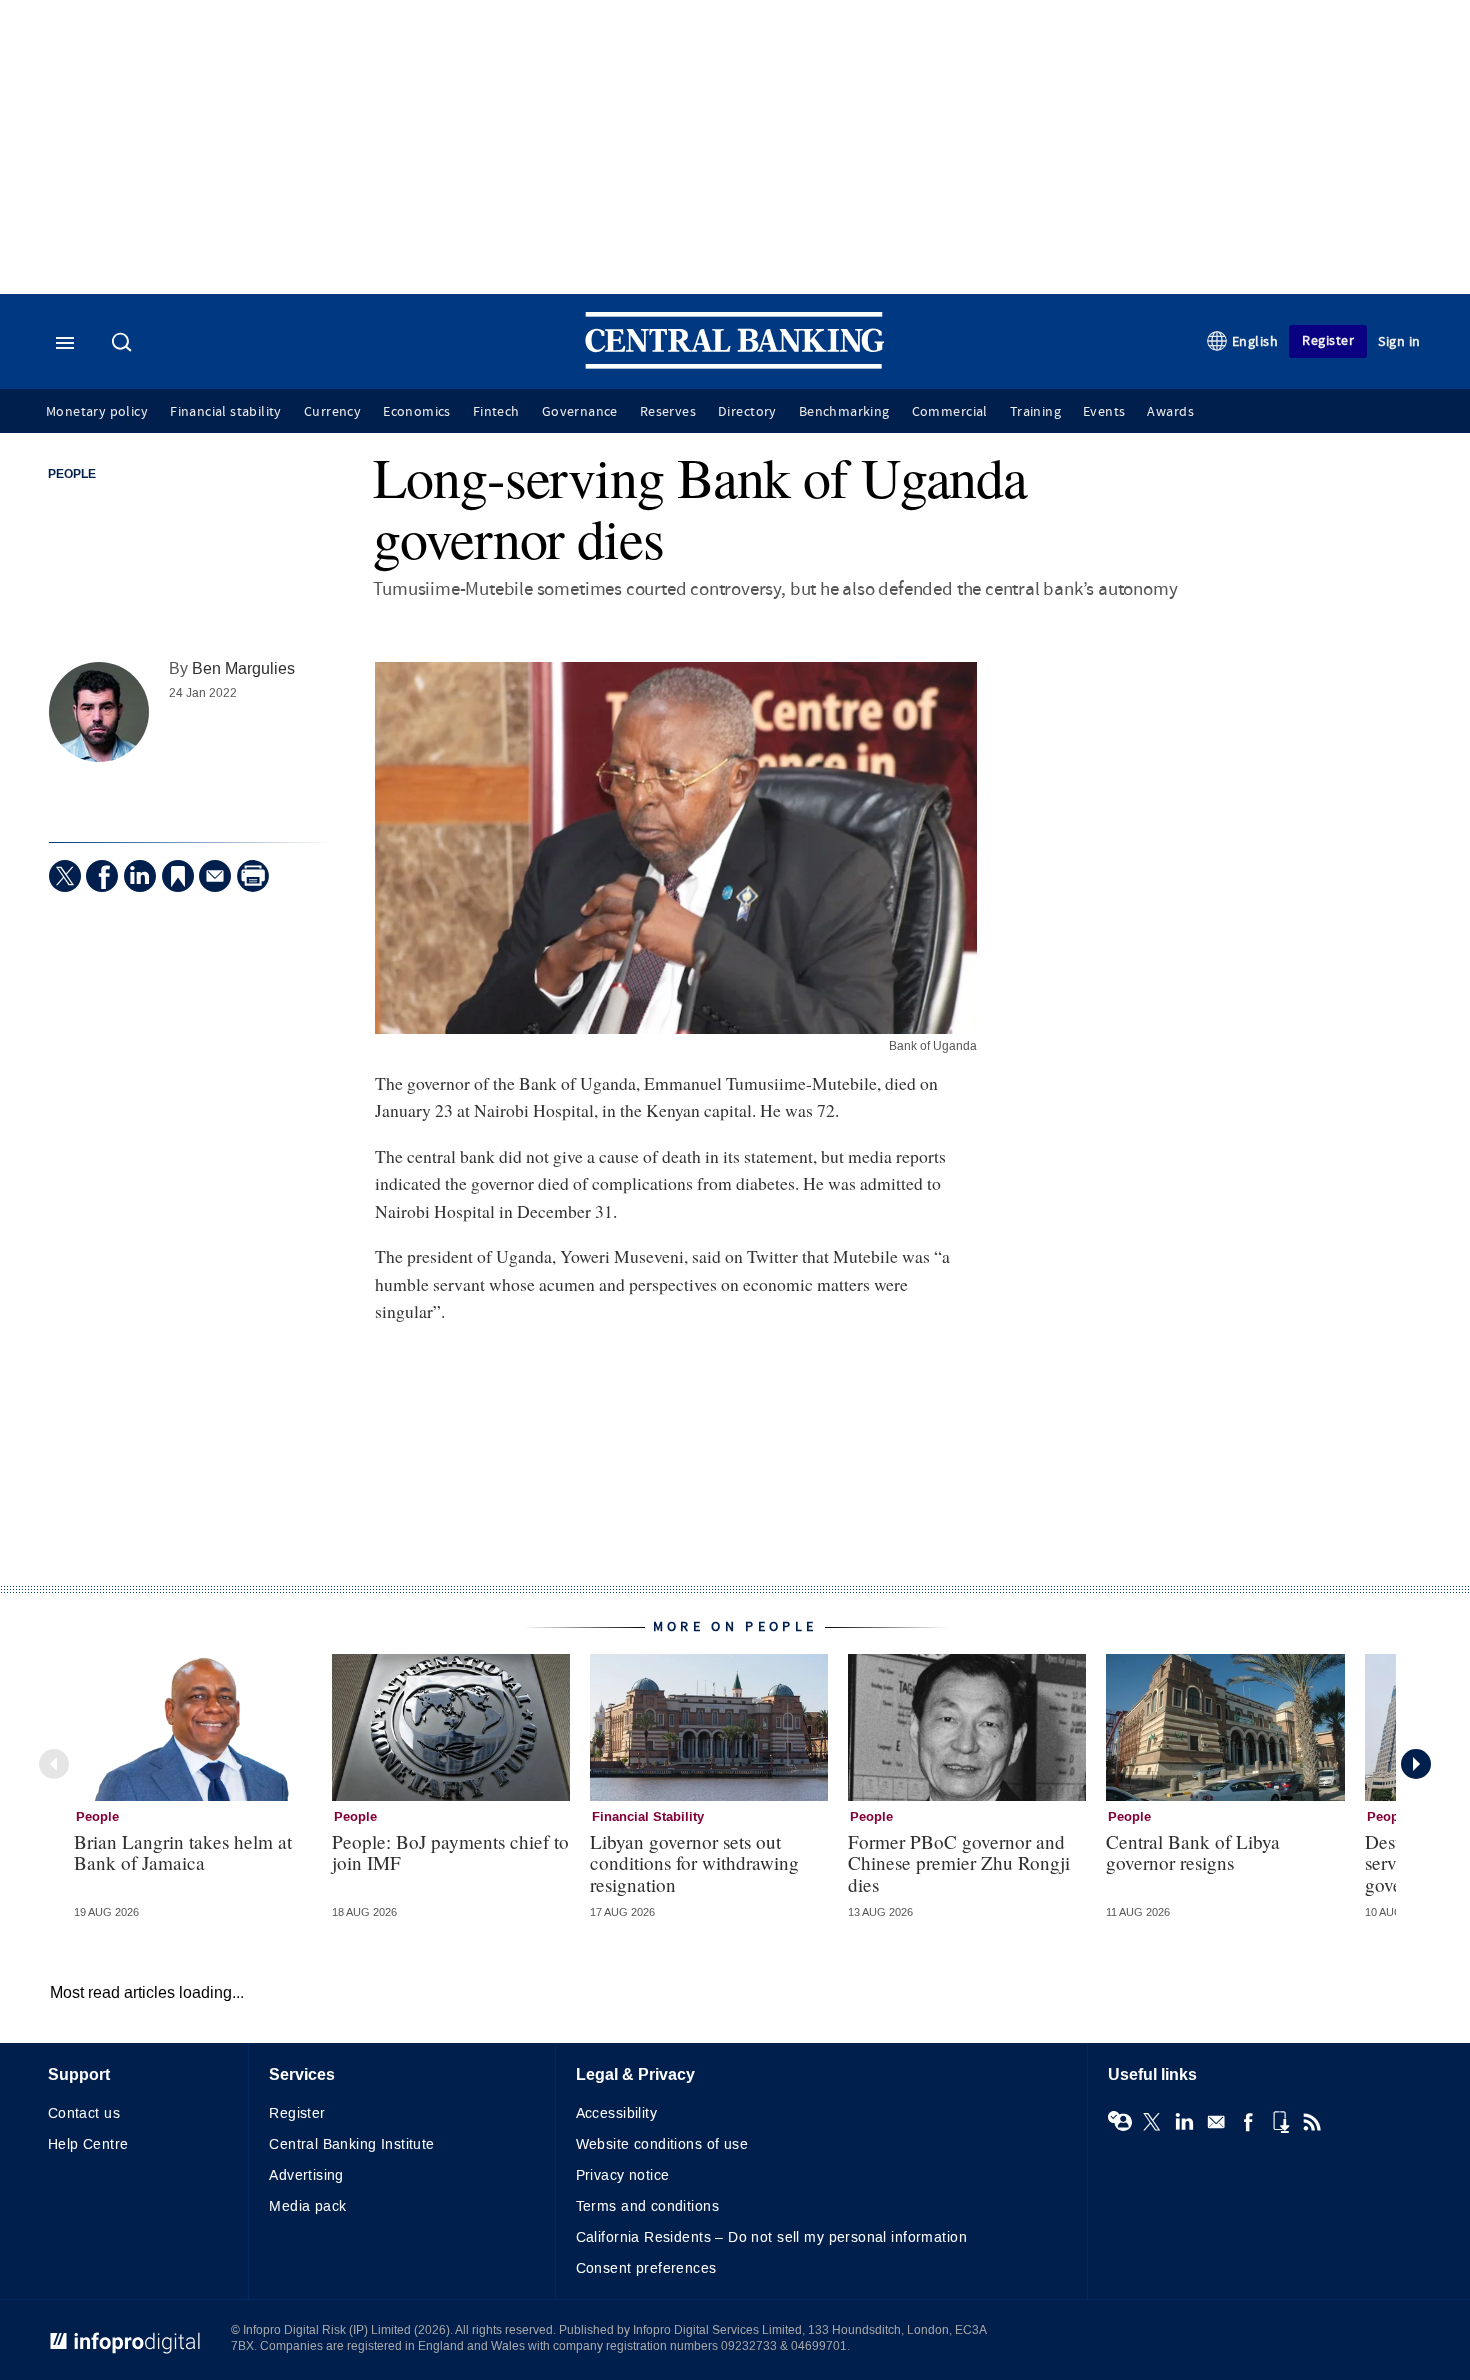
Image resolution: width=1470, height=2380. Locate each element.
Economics (417, 412)
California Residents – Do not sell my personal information (771, 2237)
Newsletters (1216, 2122)
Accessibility (616, 2113)
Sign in (1399, 341)
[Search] (124, 344)
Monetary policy (97, 412)
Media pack (307, 2206)
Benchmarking (844, 412)
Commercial (950, 412)
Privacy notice (623, 2175)
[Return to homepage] (735, 364)
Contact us (84, 2113)
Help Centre (88, 2144)
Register (1328, 340)
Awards (1170, 412)
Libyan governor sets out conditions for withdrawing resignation (694, 1862)
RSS (1312, 2122)
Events (1104, 412)
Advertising (306, 2175)
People (72, 475)
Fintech (496, 412)
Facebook (1248, 2122)
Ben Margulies (243, 668)
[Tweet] (65, 876)
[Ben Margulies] (99, 712)
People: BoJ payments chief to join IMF (450, 1852)
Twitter (1152, 2122)
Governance (580, 412)
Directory (747, 412)
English (1255, 341)
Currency (332, 412)
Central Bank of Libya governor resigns (1193, 1852)
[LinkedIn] (140, 876)
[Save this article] (178, 876)
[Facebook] (102, 876)
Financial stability (226, 412)
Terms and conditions (647, 2206)
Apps (1280, 2122)
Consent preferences (646, 2268)
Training (1035, 412)
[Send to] (215, 876)
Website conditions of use (662, 2144)
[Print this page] (253, 876)
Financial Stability (648, 1817)
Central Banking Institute (352, 2144)
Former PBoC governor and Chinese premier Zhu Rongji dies (959, 1862)
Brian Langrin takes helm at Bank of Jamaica (183, 1852)
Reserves (668, 412)
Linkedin (1184, 2122)
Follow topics (1120, 2122)
